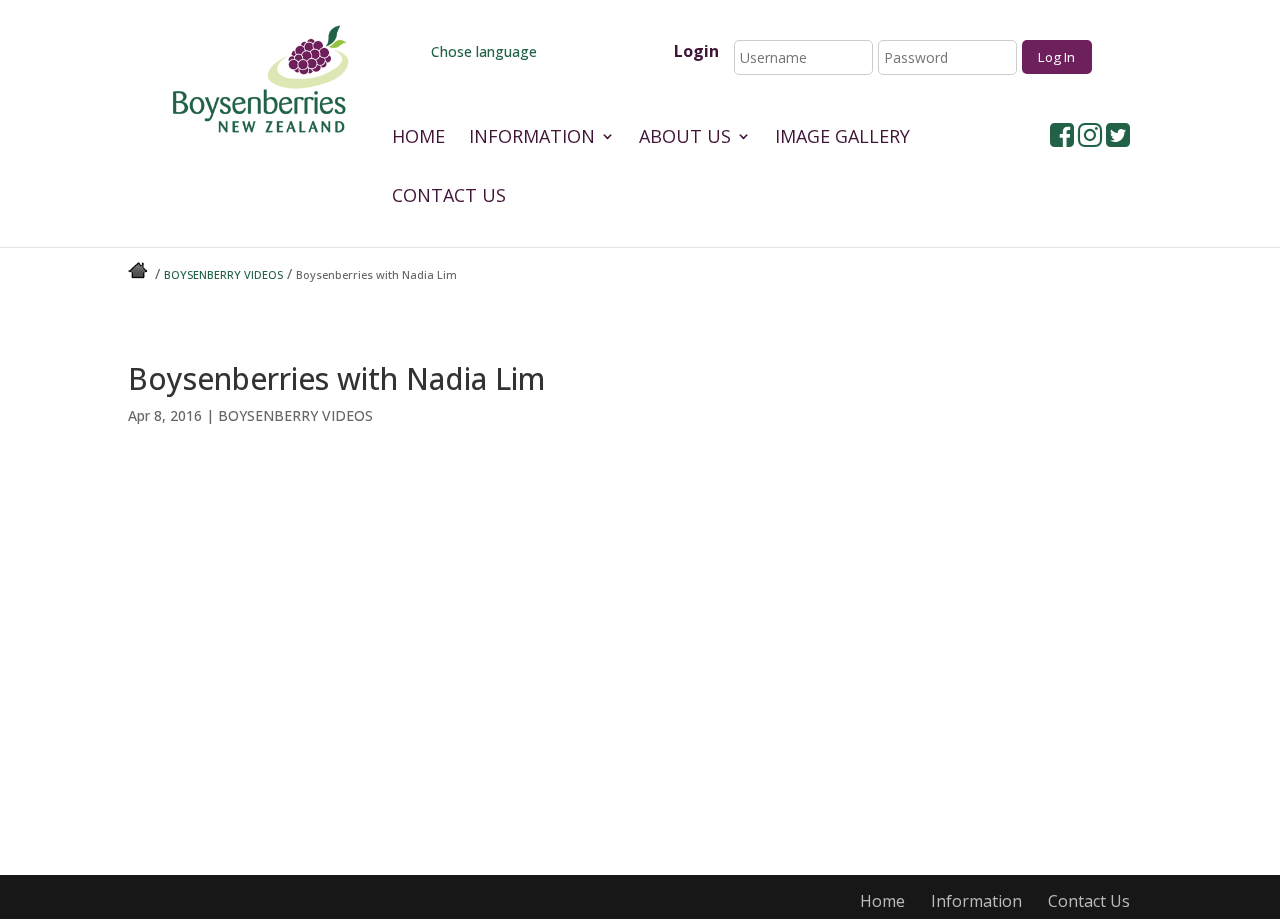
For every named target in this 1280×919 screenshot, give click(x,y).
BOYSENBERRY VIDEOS (295, 415)
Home (418, 138)
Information (532, 138)
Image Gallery (842, 138)
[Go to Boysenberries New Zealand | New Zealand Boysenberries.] (139, 274)
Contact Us (449, 197)
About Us (685, 138)
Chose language (482, 51)
